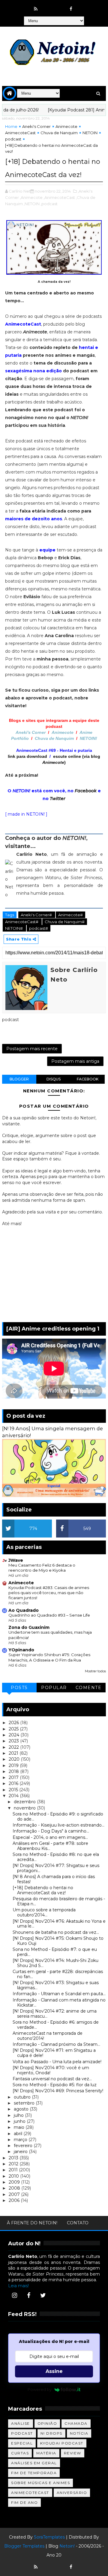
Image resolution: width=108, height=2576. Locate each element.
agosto (22, 2109)
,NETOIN (32, 204)
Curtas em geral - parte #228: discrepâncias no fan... (58, 1974)
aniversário (72, 2493)
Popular (54, 1688)
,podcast (49, 204)
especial (22, 2443)
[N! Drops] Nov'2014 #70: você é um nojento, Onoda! (51, 2070)
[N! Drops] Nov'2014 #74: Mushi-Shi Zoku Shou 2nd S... (55, 1963)
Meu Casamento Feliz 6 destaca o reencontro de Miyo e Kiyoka (42, 1568)
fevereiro (24, 2146)
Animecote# (70, 915)
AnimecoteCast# (22, 922)
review (73, 2453)
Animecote (66, 126)
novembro (25, 1808)
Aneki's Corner (36, 126)
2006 (15, 2200)
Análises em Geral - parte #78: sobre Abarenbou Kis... (50, 1846)
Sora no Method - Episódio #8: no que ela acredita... (56, 1857)
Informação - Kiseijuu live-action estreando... (58, 1825)
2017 (14, 1777)
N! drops (51, 2433)
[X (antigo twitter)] (59, 6)
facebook (88, 1079)
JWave (16, 1560)
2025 (14, 1729)
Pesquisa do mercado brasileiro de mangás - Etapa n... (59, 1901)
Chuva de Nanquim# (65, 922)
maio (20, 2127)
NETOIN (90, 133)
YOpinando (21, 1650)
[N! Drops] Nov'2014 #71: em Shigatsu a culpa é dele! (54, 2053)
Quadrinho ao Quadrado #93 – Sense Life (49, 1615)
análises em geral (34, 2463)
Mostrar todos (95, 1671)
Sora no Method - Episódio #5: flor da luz (55, 2085)
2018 (14, 1771)
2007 (15, 2194)
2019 (14, 1765)
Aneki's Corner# (37, 915)
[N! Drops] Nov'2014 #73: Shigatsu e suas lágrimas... (56, 1985)
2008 (15, 2188)
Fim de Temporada (34, 2473)
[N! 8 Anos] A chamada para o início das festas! (54, 1879)
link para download (27, 756)
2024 (15, 1735)
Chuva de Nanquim (59, 133)
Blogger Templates (24, 2546)
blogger (19, 1079)
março (21, 2140)
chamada (76, 2423)
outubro (23, 2097)
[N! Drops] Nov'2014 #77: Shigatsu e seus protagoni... (56, 1868)
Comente (89, 1688)
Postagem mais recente (32, 1049)
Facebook (86, 791)
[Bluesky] (47, 2564)
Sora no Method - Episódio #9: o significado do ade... (58, 1817)
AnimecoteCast (20, 133)
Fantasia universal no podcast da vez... (52, 2079)
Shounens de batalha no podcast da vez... (56, 1932)
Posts (19, 1688)
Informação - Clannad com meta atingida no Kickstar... (59, 2003)
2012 (14, 2164)
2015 (14, 1790)
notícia (79, 2433)
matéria (46, 2453)
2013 (14, 2158)
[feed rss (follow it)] (36, 9)
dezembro (25, 1802)
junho (20, 2121)
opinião (47, 2423)
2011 (14, 2170)
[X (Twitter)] (43, 2295)
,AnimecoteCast (59, 197)
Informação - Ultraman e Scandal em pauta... (59, 1994)
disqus (54, 1079)
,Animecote (31, 197)
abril (19, 2134)
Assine (54, 2371)
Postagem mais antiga (75, 1061)
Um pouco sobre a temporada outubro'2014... (44, 1912)
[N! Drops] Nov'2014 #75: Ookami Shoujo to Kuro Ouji (58, 1941)
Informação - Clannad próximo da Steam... (56, 2044)
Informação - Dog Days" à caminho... (51, 1831)
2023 (14, 1741)
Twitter (58, 799)
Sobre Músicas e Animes (40, 2483)
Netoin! (67, 2546)
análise (21, 2423)
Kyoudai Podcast (62, 2443)
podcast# (39, 928)
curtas (20, 2453)
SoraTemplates (49, 2537)
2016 (14, 1783)
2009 (15, 2182)
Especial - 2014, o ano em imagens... (50, 1837)
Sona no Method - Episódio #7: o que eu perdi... (55, 1952)
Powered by (40, 2389)
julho (19, 2115)
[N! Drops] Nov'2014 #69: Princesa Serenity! (58, 2091)
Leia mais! (18, 2286)
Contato (78, 2223)
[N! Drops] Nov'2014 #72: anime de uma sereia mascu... (55, 2014)
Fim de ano (24, 2502)
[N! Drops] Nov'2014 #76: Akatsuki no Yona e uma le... (59, 1924)
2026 (14, 1723)
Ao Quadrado (24, 1610)
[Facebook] (29, 2295)
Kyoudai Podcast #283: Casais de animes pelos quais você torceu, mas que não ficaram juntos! (49, 1593)
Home (11, 126)
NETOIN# (14, 928)
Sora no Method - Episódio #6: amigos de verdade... (56, 2025)
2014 (14, 1796)
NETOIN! (88, 738)
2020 (15, 1759)
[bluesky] (47, 6)
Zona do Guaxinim (29, 1627)
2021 (14, 1753)
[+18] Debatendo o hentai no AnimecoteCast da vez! (43, 1890)
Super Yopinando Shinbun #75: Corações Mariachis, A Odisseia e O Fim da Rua (49, 1657)
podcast (13, 139)
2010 (14, 2176)
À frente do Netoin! (32, 2223)
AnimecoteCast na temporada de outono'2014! (48, 2036)
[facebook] (71, 9)
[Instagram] (14, 2295)
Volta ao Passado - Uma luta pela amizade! (57, 2062)
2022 (14, 1747)
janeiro (21, 2152)
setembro (25, 2103)
